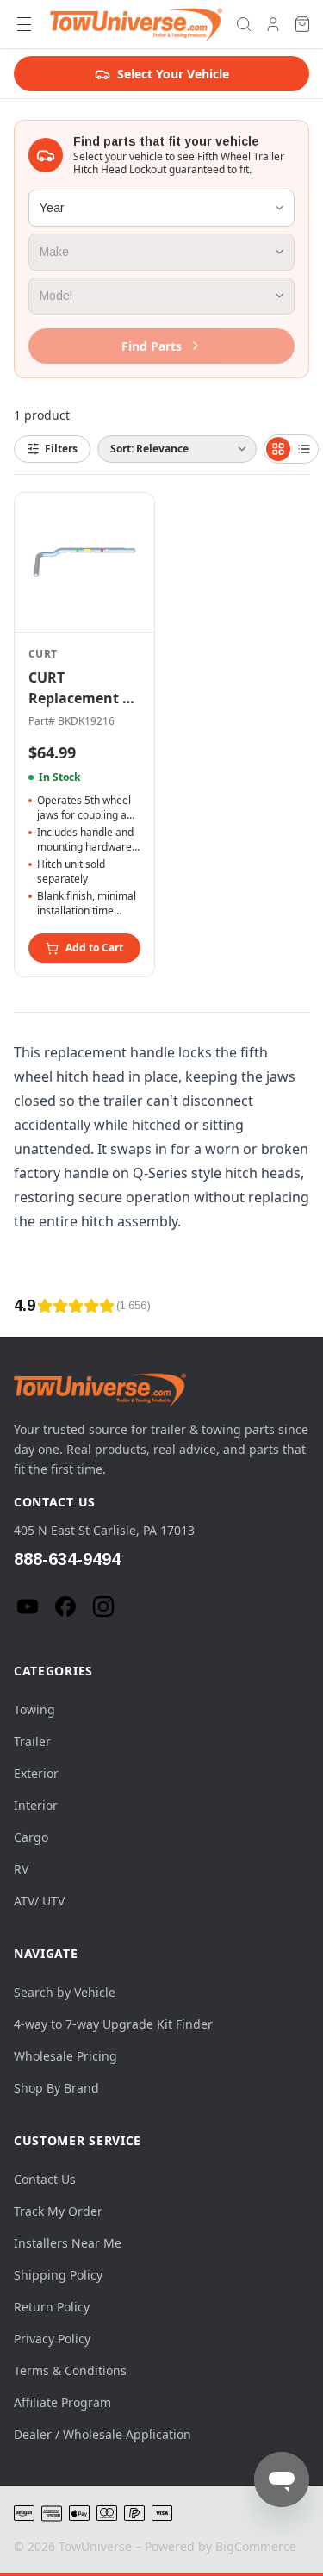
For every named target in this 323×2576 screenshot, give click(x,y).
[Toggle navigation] (24, 24)
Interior (36, 1805)
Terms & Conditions (70, 2370)
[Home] (136, 24)
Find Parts (152, 346)
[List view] (304, 449)
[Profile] (273, 24)
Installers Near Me (68, 2243)
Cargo (31, 1837)
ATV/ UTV (39, 1901)
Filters (61, 449)
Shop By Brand (56, 2088)
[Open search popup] (244, 24)
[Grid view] (278, 449)
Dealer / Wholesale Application (102, 2434)
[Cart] (302, 24)
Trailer (32, 1741)
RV (21, 1869)
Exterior (36, 1773)
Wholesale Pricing (65, 2056)
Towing (34, 1709)
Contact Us (45, 2179)
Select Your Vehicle (173, 74)
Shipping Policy (58, 2275)
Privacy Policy (52, 2339)
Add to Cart (94, 948)
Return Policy (52, 2307)
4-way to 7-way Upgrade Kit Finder (113, 2024)
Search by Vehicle (65, 1992)
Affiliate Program (62, 2402)
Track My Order (58, 2211)
